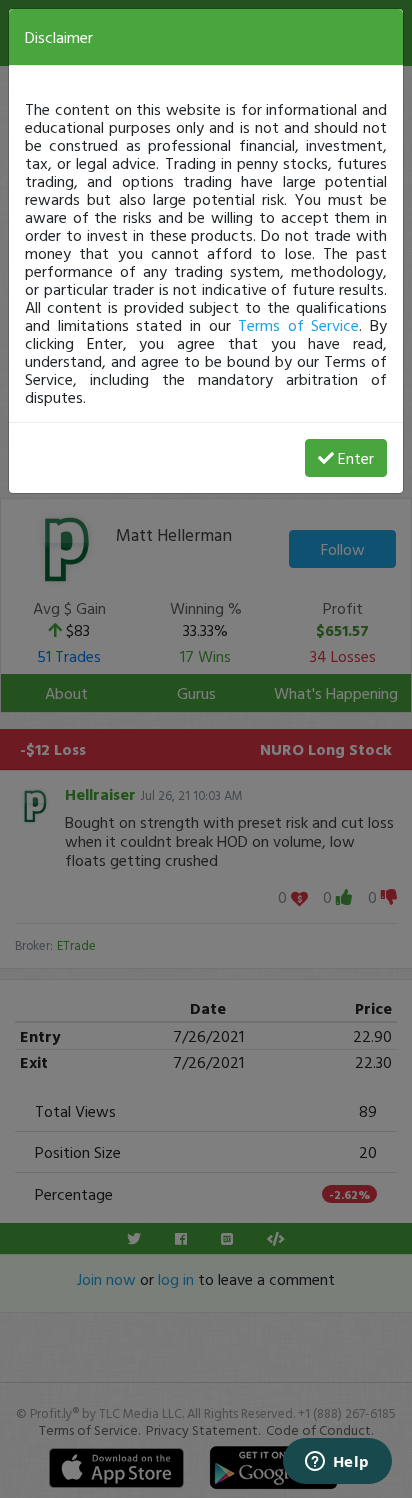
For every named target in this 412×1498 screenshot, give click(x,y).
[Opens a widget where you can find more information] (337, 1463)
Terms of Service (298, 325)
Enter (356, 458)
